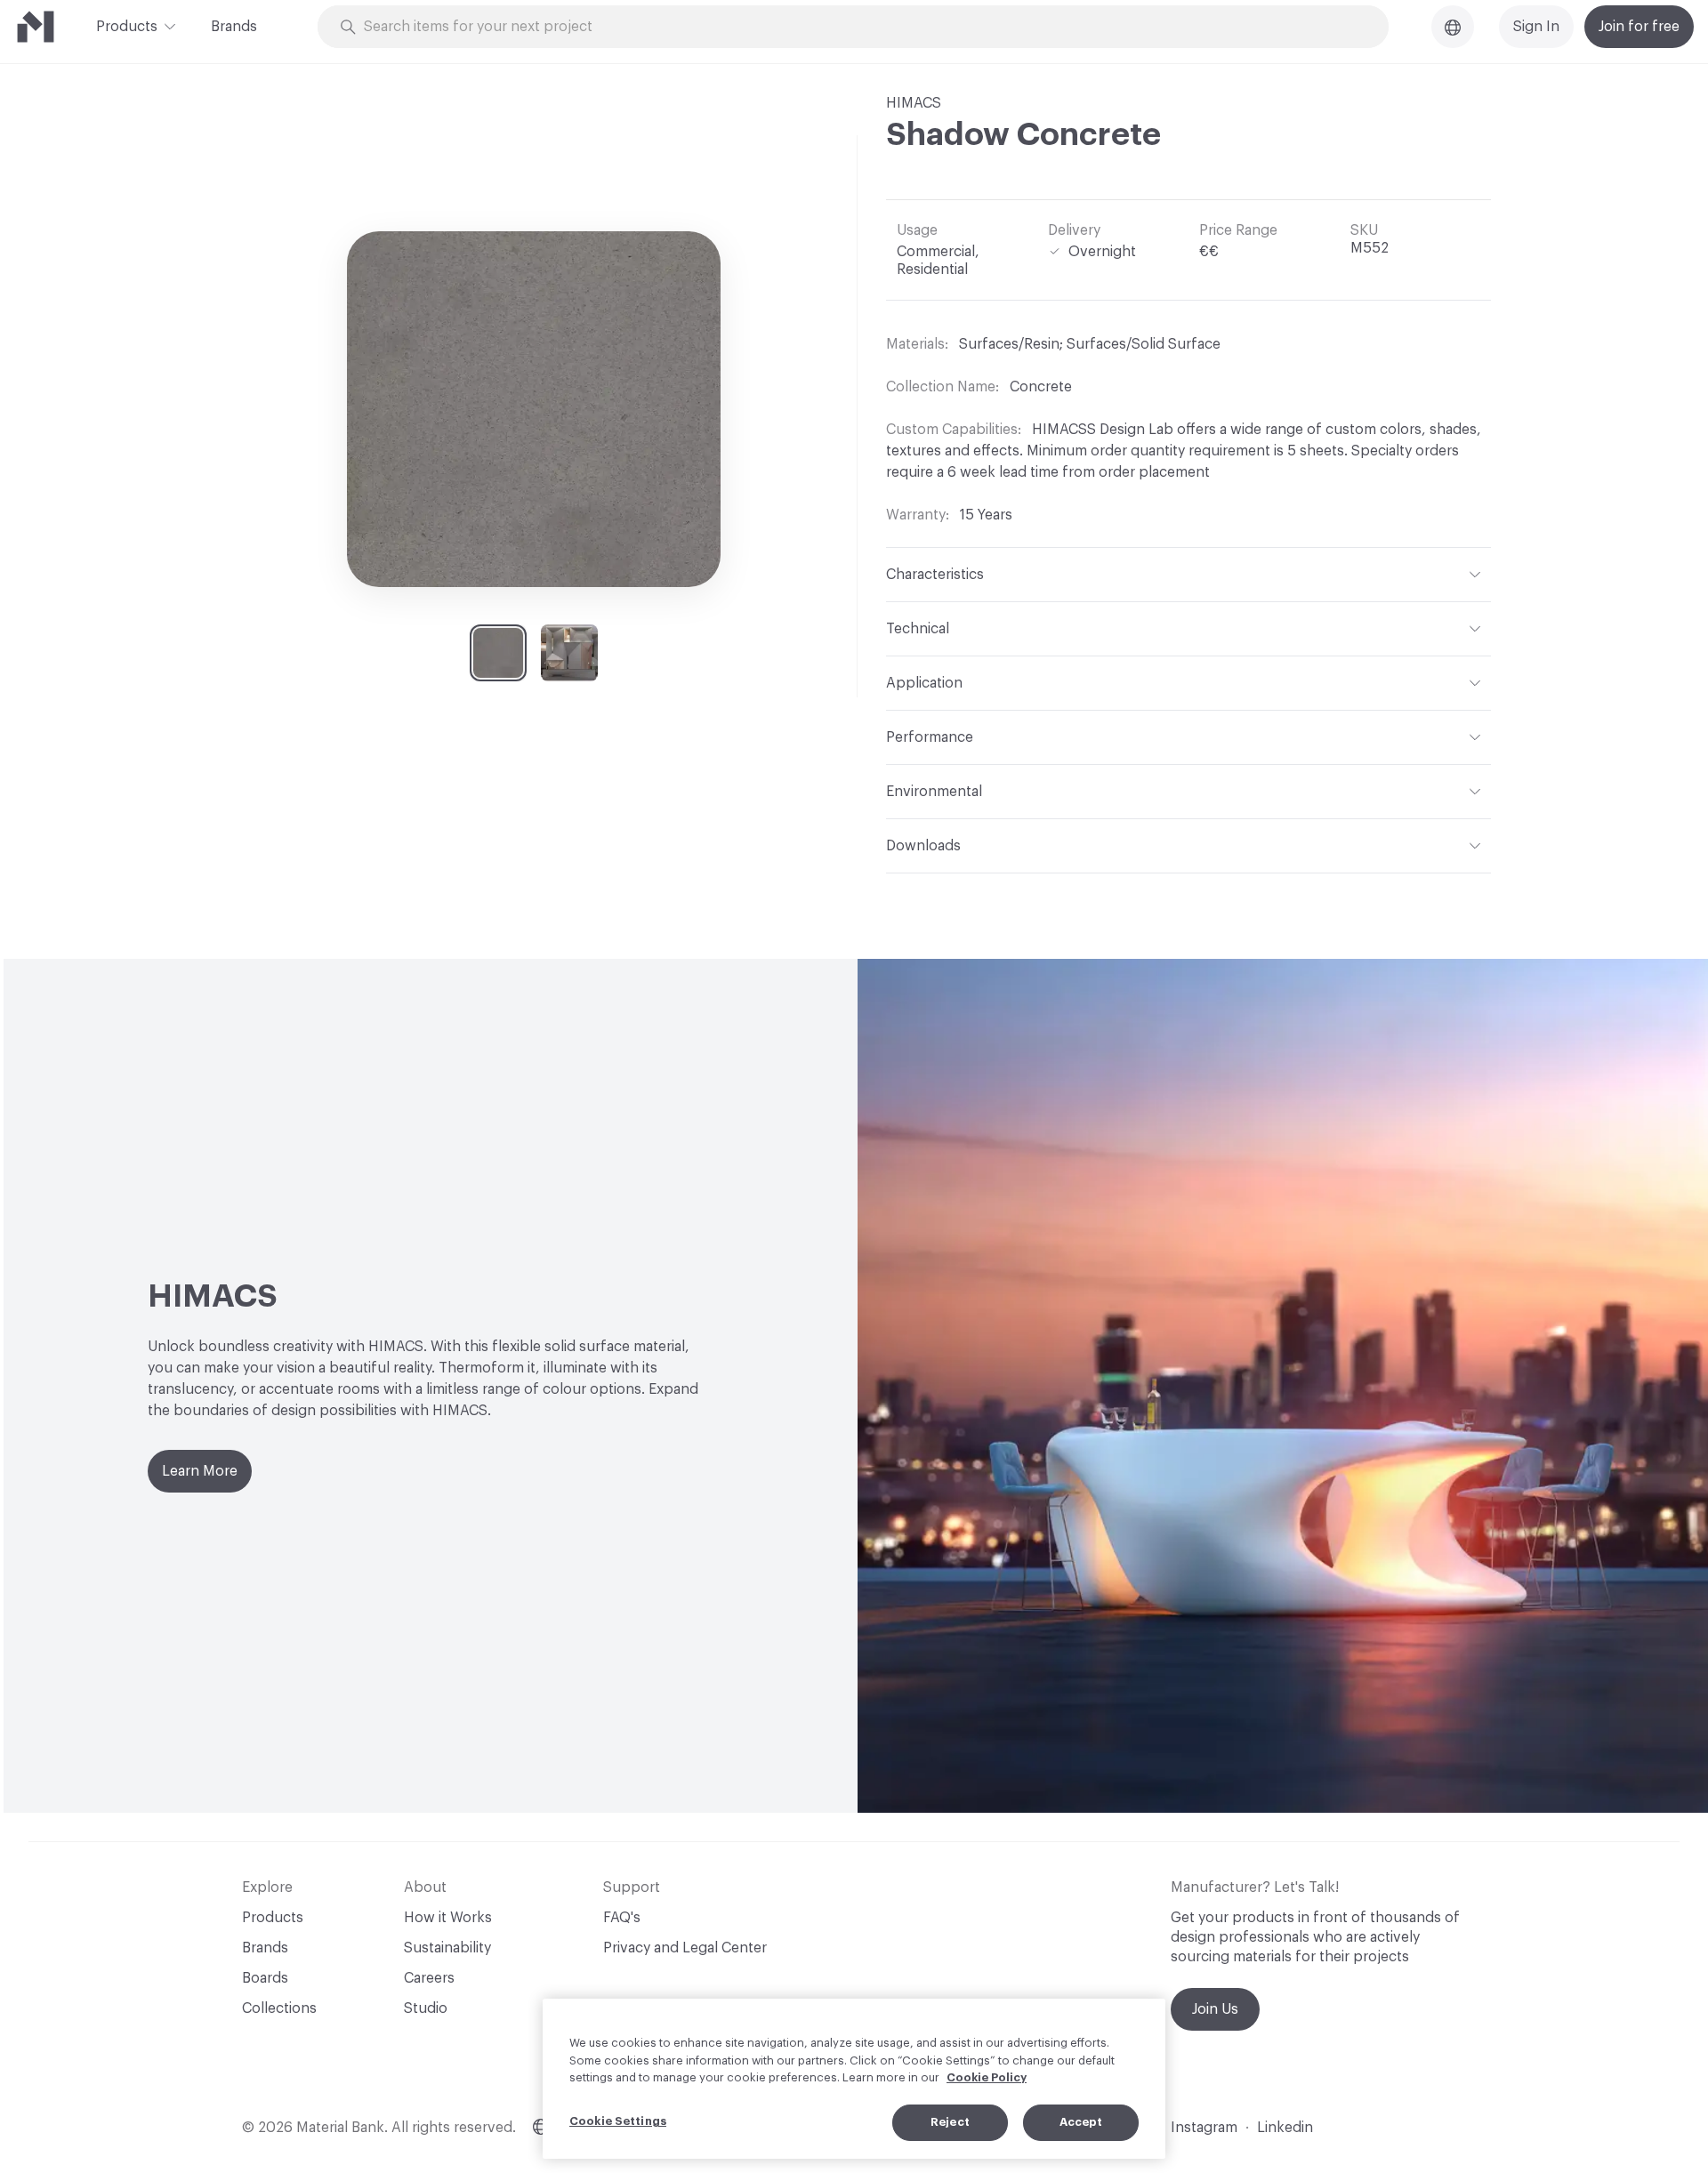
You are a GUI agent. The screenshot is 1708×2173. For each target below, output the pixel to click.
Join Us (1215, 2009)
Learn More (200, 1471)
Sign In (1536, 27)
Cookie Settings (618, 2121)
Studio (426, 2008)
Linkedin (1285, 2128)
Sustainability (447, 1948)
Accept (1081, 2122)
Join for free (1639, 27)
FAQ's (622, 1918)
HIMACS (914, 103)
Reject (950, 2122)
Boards (265, 1978)
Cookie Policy (987, 2077)
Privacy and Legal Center (685, 1948)
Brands (234, 27)
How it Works (448, 1918)
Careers (429, 1978)
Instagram (1204, 2128)
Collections (279, 2008)
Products (127, 27)
